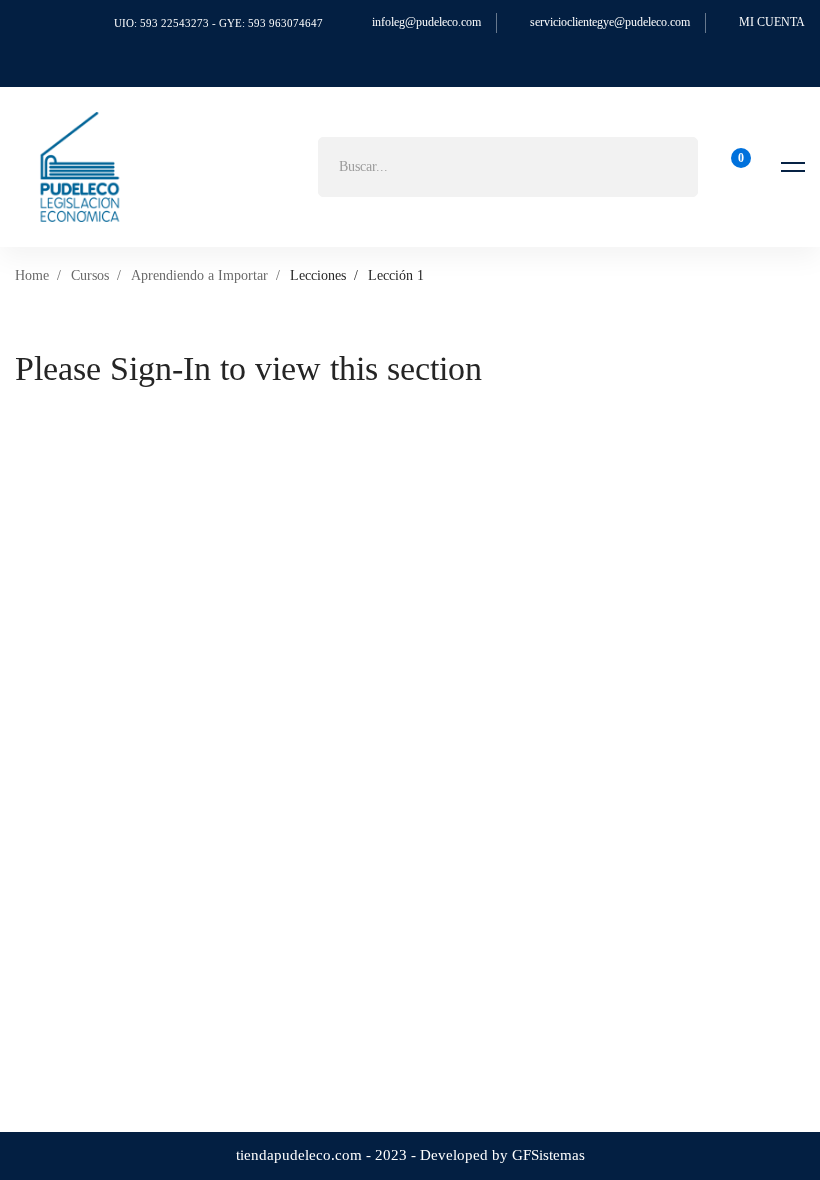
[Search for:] (508, 166)
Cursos (90, 275)
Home (32, 275)
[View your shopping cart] (734, 167)
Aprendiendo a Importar (199, 275)
